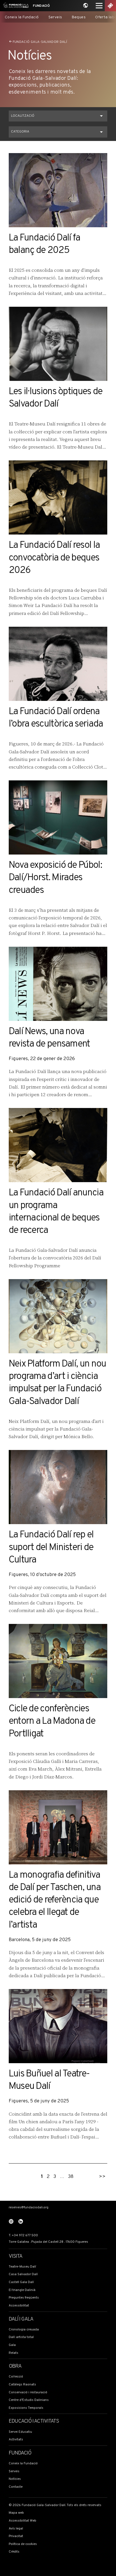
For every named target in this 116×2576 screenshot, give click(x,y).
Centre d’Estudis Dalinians (29, 2400)
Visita (15, 2257)
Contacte (16, 2487)
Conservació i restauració (28, 2392)
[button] (58, 116)
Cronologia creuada (24, 2330)
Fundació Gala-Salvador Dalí (40, 42)
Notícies (15, 2479)
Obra (15, 2367)
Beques (79, 17)
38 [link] (71, 2177)
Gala (12, 2345)
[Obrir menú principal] (99, 6)
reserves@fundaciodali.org (29, 2208)
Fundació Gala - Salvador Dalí (15, 6)
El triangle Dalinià (22, 2290)
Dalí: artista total (21, 2337)
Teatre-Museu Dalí (22, 2267)
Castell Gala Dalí (21, 2282)
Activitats (16, 2440)
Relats (14, 2353)
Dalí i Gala (21, 2319)
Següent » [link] (102, 2174)
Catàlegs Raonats (22, 2385)
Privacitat (16, 2536)
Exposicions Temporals (26, 2408)
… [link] (62, 2177)
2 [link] (48, 2177)
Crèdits (14, 2552)
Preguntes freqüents (24, 2298)
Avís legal (16, 2529)
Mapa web (16, 2513)
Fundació (41, 6)
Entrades (110, 6)
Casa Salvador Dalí (23, 2274)
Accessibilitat (19, 2306)
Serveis (55, 17)
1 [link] (42, 2177)
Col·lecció (16, 2377)
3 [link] (55, 2177)
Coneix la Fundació (22, 17)
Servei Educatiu (20, 2432)
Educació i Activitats (34, 2422)
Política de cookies (23, 2544)
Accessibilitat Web (23, 2521)
